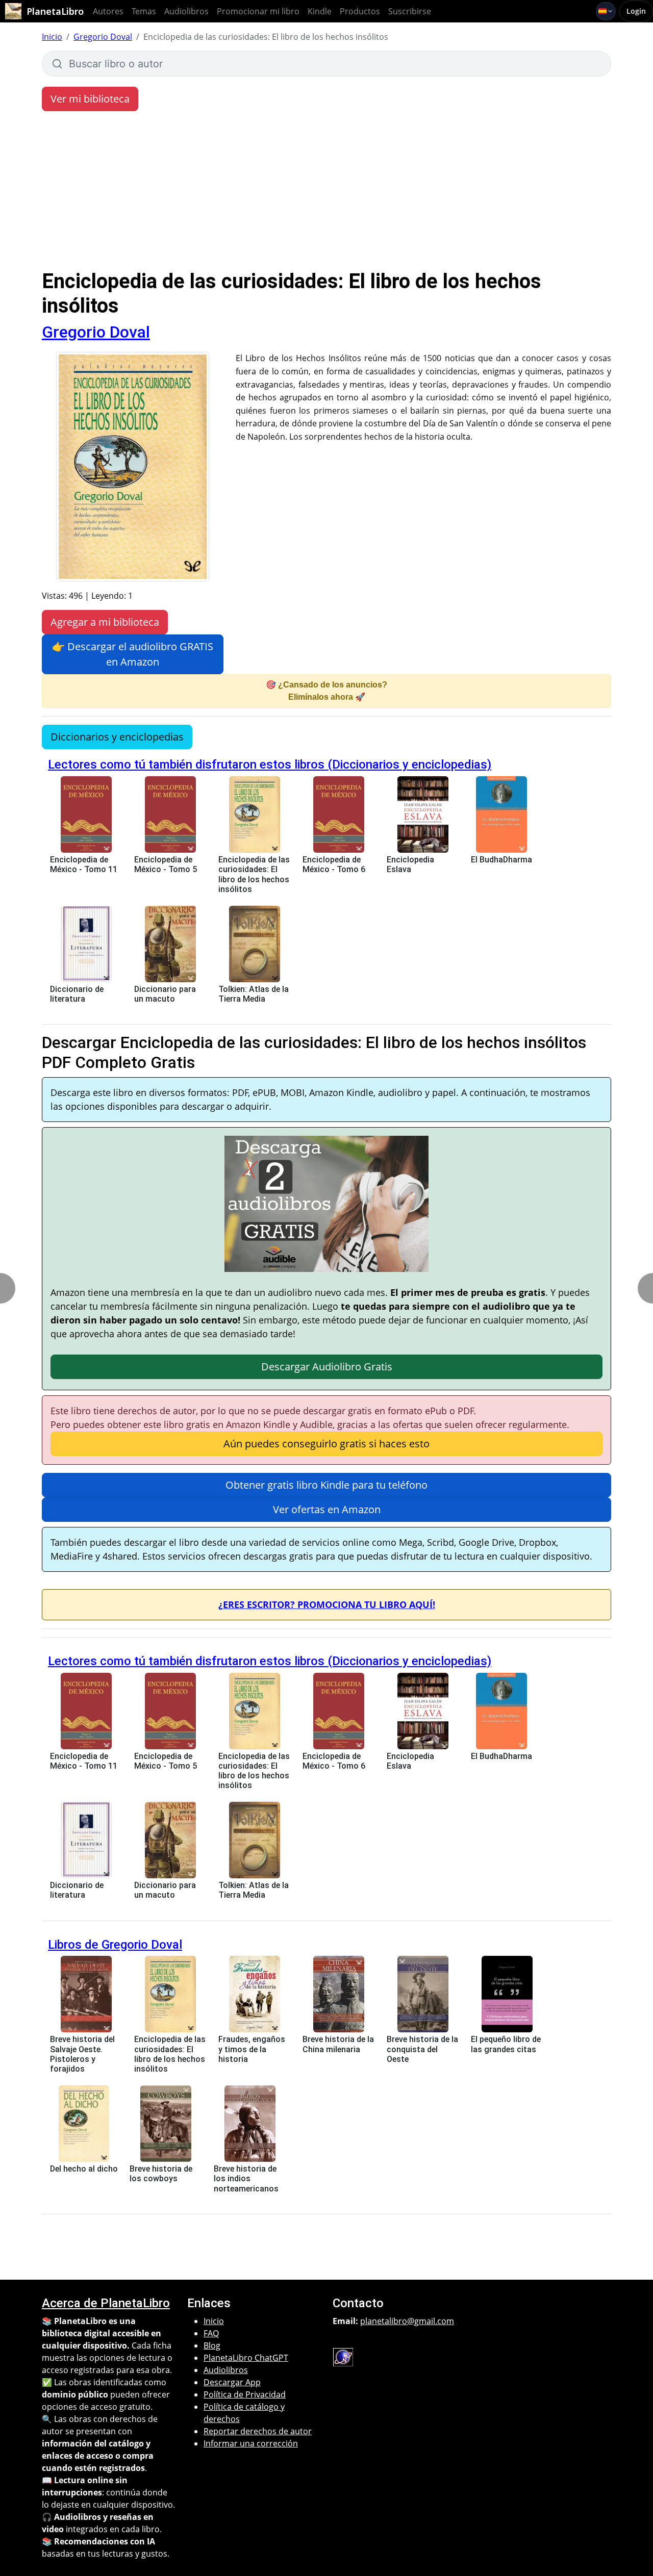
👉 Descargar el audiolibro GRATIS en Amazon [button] (133, 654)
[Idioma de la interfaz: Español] (606, 11)
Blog (212, 2345)
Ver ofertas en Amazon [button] (327, 1509)
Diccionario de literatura (77, 994)
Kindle (320, 11)
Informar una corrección (251, 2443)
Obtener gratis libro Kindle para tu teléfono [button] (326, 1485)
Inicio (52, 37)
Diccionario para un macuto (165, 994)
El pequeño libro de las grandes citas (506, 2044)
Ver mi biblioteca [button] (90, 99)
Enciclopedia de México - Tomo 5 (166, 864)
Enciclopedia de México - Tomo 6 (334, 864)
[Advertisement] (326, 193)
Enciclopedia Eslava (410, 864)
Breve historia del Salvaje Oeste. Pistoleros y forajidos (82, 2054)
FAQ (211, 2333)
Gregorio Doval (103, 37)
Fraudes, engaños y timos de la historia (252, 2049)
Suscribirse (410, 11)
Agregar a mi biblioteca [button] (105, 622)
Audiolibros (186, 11)
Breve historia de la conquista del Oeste (422, 2049)
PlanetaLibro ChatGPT (246, 2358)
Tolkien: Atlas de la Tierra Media (254, 994)
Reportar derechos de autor (258, 2431)
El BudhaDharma (501, 860)
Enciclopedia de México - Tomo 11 (84, 864)
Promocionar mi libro (258, 11)
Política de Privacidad (245, 2394)
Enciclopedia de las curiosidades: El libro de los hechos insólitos (254, 874)
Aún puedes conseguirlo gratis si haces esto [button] (326, 1444)
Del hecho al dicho (84, 2169)
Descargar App (232, 2382)
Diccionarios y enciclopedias (117, 737)
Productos (360, 11)
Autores (108, 11)
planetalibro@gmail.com (407, 2321)
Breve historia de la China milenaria (338, 2044)
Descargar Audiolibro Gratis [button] (327, 1367)
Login (636, 11)
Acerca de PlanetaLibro (106, 2303)
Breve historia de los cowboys (161, 2174)
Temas (144, 11)
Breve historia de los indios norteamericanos (246, 2178)
